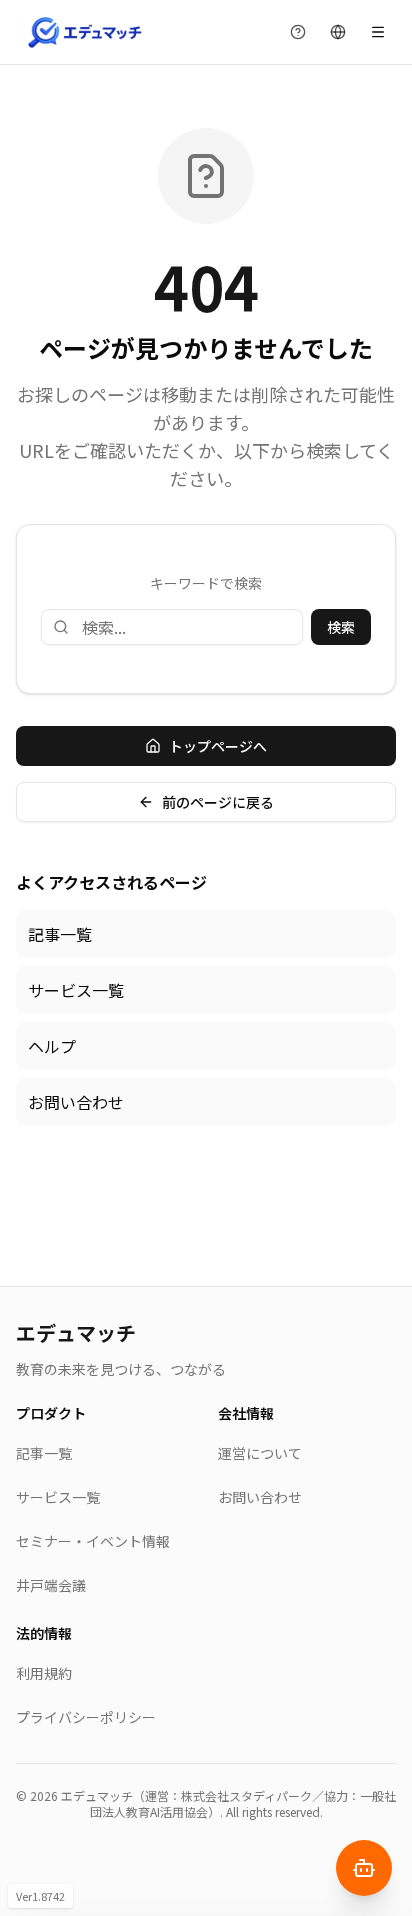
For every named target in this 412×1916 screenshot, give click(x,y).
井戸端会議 (51, 1585)
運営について (260, 1453)
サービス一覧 (76, 990)
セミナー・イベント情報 (93, 1541)
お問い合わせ (76, 1102)
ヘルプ (52, 1046)
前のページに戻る (218, 802)
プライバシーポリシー (86, 1717)
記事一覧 (60, 934)
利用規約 (44, 1673)
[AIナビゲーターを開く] (364, 1868)
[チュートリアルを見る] (298, 32)
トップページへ (218, 746)
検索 (341, 627)
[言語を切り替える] (338, 32)
